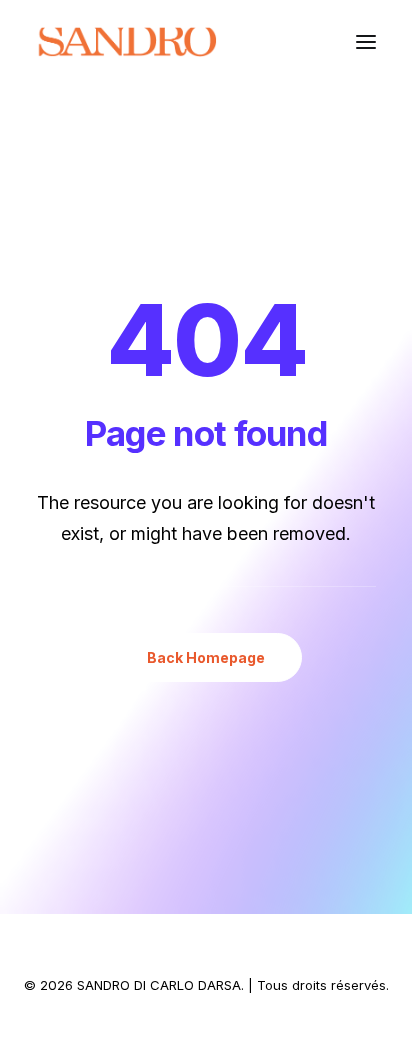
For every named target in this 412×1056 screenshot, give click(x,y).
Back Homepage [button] (206, 657)
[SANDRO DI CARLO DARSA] (126, 42)
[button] (366, 42)
